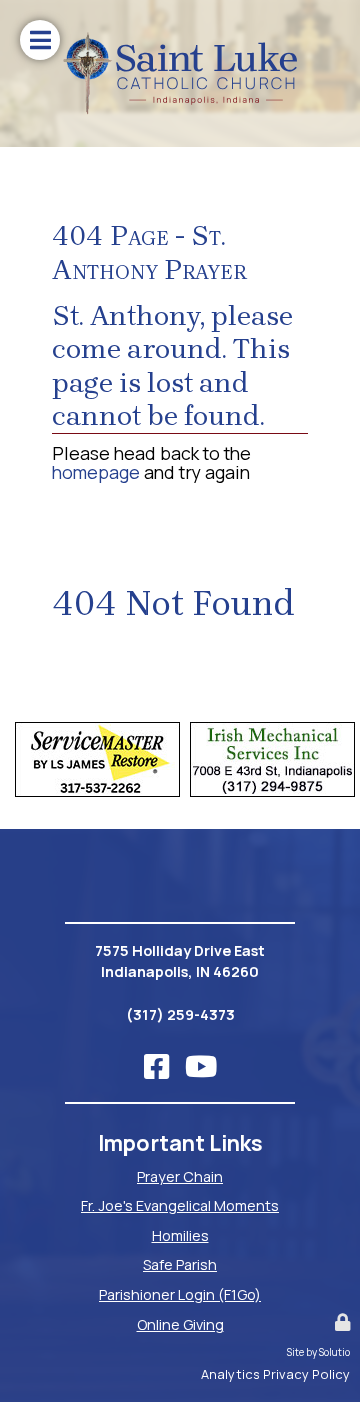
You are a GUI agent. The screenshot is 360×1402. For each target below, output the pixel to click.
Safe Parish (180, 1264)
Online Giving (180, 1324)
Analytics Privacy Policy (275, 1374)
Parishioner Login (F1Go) (180, 1294)
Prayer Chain (180, 1176)
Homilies (180, 1235)
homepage (96, 472)
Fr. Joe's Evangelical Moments (180, 1205)
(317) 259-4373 (180, 1014)
